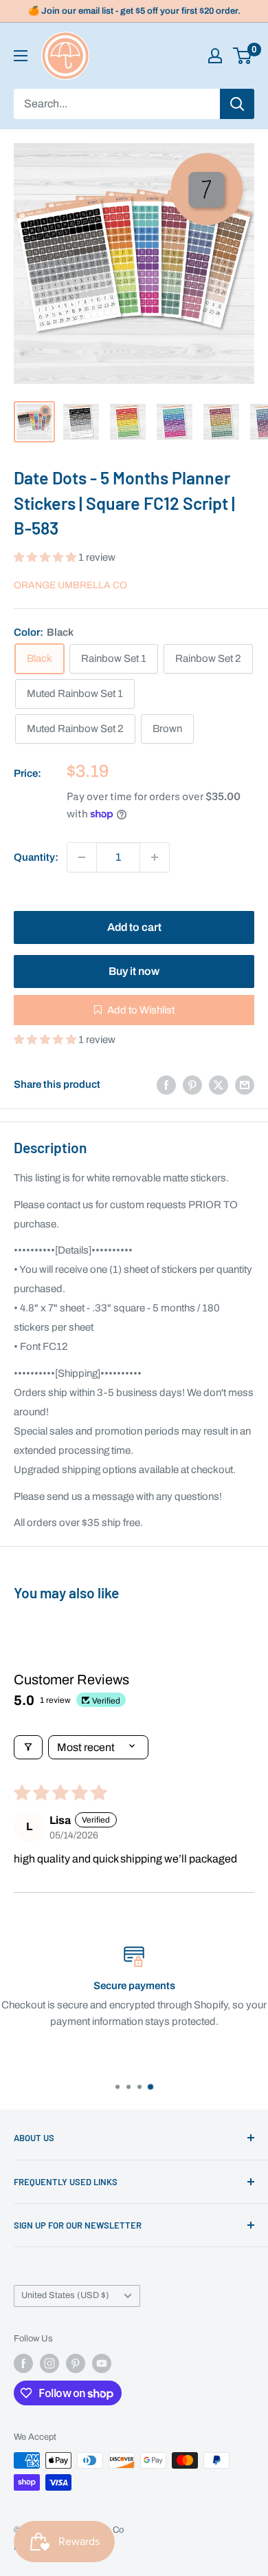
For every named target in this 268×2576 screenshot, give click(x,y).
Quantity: (36, 857)
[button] (46, 557)
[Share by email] (245, 1085)
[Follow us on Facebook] (23, 2363)
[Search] (237, 104)
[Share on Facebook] (166, 1085)
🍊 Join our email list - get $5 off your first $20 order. (134, 11)
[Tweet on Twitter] (219, 1085)
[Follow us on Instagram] (49, 2363)
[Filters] (28, 1747)
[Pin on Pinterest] (192, 1085)
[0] (243, 56)
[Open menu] (21, 56)
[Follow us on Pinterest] (76, 2363)
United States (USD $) (65, 2295)
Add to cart (134, 927)
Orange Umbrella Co (70, 585)
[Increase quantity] (155, 857)
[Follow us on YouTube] (102, 2363)
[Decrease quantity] (82, 857)
